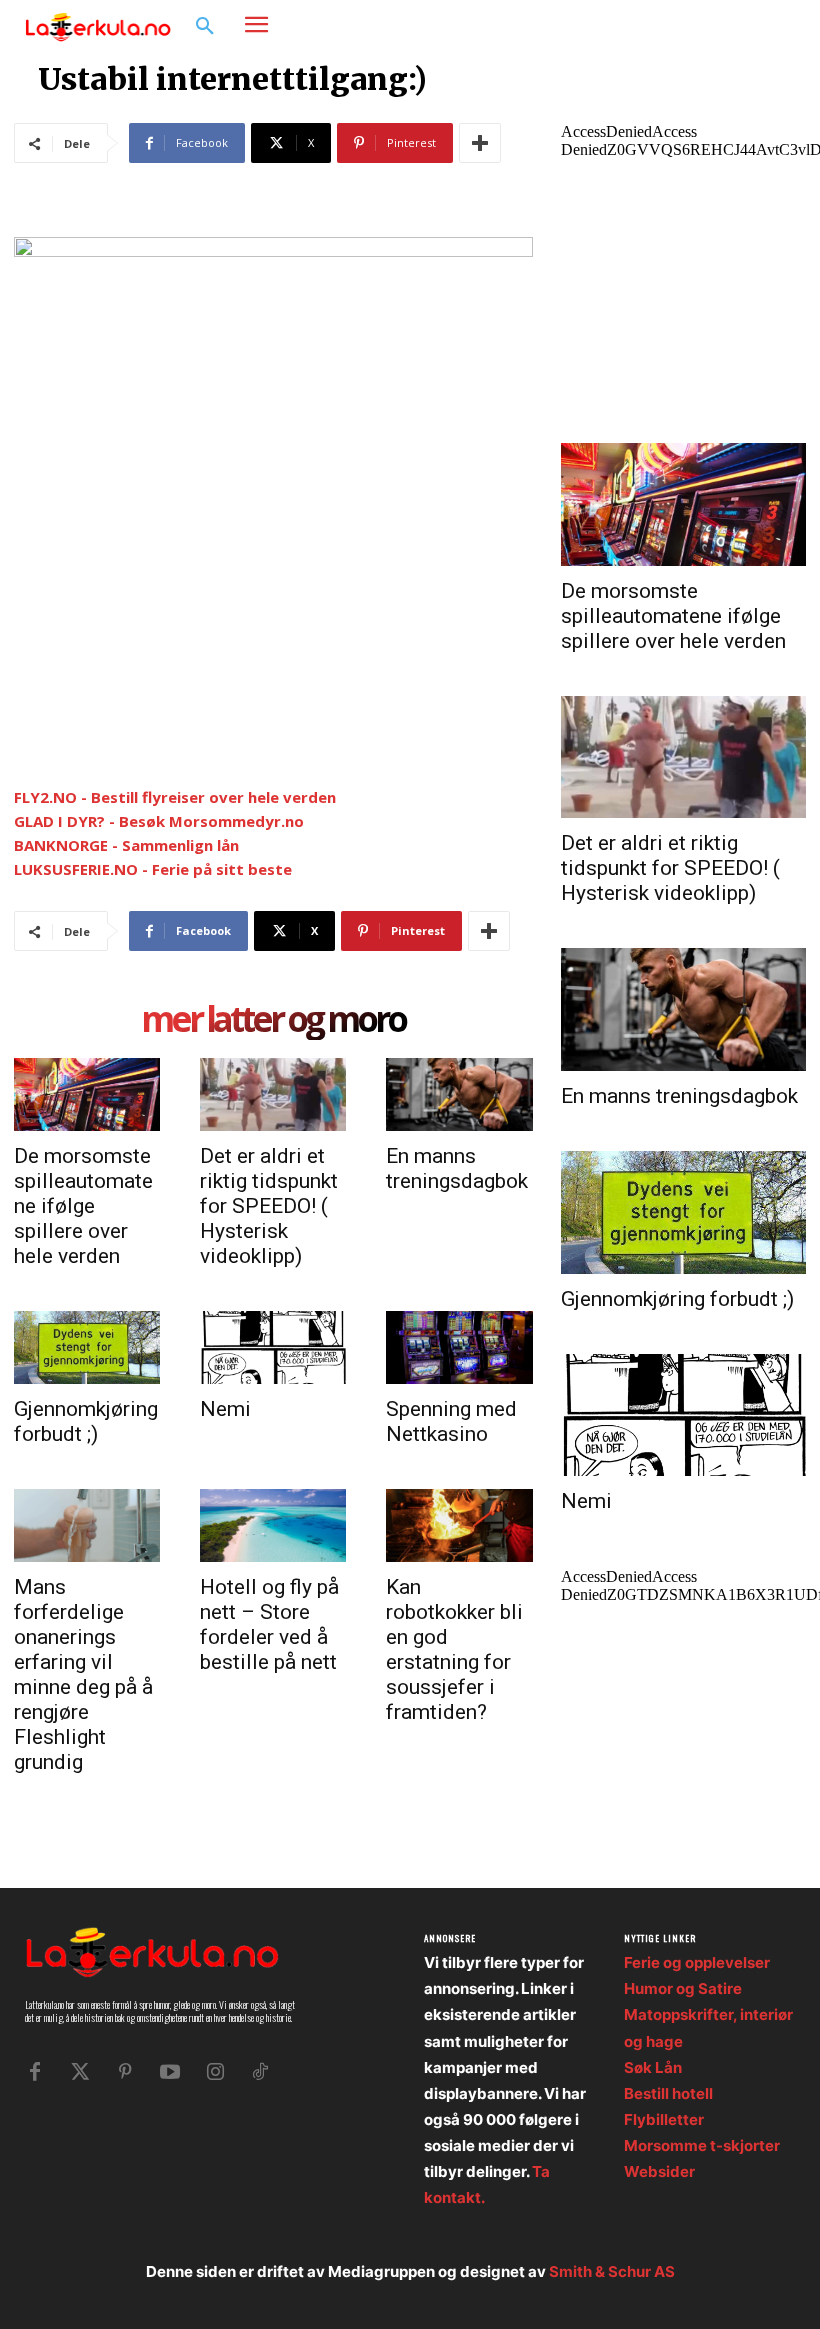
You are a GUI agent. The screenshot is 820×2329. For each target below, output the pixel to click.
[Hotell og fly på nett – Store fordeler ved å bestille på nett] (273, 1525)
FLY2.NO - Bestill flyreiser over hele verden (175, 797)
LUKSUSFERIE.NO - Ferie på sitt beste (153, 869)
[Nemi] (273, 1347)
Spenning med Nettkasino (451, 1421)
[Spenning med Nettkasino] (459, 1347)
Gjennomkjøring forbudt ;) (86, 1421)
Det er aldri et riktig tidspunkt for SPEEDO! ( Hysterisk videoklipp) (269, 1206)
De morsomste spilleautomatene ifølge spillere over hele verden (83, 1206)
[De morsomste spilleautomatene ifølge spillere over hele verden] (87, 1094)
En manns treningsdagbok (457, 1168)
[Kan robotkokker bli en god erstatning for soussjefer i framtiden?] (459, 1525)
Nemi (225, 1409)
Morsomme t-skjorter (702, 2145)
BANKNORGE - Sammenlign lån (126, 845)
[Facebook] (715, 25)
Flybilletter (664, 2119)
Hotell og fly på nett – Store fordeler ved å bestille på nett (269, 1624)
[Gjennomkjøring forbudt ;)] (87, 1347)
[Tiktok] (260, 2072)
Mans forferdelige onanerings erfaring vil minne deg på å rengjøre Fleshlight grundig (83, 1674)
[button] (205, 27)
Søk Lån (653, 2067)
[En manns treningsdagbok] (459, 1094)
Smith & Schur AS (612, 2271)
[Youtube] (170, 2072)
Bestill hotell (668, 2093)
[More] (480, 143)
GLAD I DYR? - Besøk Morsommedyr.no (159, 821)
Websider (659, 2171)
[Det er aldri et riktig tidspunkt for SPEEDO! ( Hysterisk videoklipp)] (273, 1094)
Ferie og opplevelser (697, 1962)
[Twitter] (80, 2072)
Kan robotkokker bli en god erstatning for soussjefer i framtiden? (454, 1649)
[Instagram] (745, 25)
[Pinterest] (125, 2072)
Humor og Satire (683, 1988)
